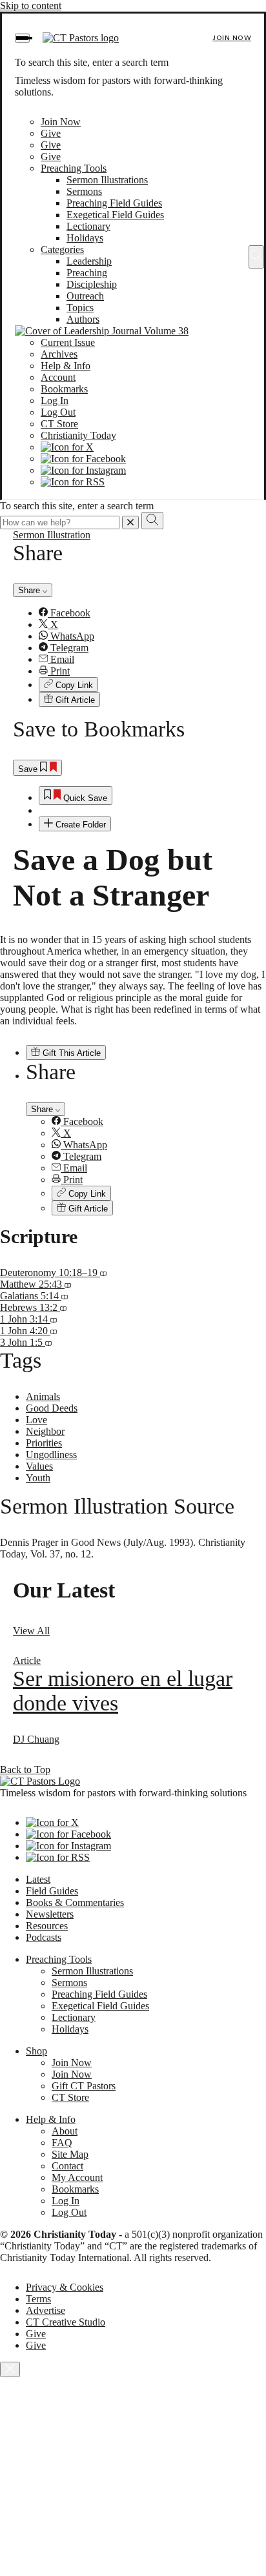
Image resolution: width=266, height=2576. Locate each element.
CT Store (59, 424)
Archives (59, 354)
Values (39, 1466)
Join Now (232, 38)
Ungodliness (51, 1455)
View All (31, 1631)
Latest (38, 1879)
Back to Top (25, 1770)
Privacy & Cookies (65, 2287)
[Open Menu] (22, 38)
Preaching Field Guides (114, 203)
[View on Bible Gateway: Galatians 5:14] (65, 1296)
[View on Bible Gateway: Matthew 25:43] (68, 1284)
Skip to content (31, 5)
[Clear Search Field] (130, 522)
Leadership (89, 261)
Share (30, 590)
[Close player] (10, 2369)
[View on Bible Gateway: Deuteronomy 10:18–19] (103, 1273)
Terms (38, 2299)
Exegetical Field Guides (115, 215)
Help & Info (66, 366)
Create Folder (79, 825)
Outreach (85, 296)
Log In (55, 401)
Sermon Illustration (52, 535)
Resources (47, 1926)
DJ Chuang (36, 1739)
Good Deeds (52, 1408)
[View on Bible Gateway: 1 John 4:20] (54, 1331)
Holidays (85, 238)
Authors (83, 319)
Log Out (58, 412)
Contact (67, 2166)
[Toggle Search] (256, 257)
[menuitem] (146, 613)
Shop (36, 2051)
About (65, 2131)
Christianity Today (78, 435)
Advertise (46, 2310)
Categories (62, 249)
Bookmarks (64, 389)
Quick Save (84, 798)
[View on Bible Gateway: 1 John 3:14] (54, 1319)
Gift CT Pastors (84, 2086)
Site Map (70, 2154)
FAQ (62, 2143)
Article (27, 1660)
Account (58, 377)
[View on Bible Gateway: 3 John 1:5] (48, 1342)
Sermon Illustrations (107, 180)
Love (36, 1420)
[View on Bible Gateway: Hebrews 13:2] (63, 1307)
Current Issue (68, 342)
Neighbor (45, 1431)
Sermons (84, 191)
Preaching (87, 273)
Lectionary (88, 226)
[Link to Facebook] (83, 459)
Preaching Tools (74, 168)
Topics (80, 308)
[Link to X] (67, 447)
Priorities (44, 1443)
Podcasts (44, 1937)
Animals (43, 1396)
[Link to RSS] (73, 482)
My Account (77, 2177)
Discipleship (92, 284)
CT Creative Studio (66, 2322)
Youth (38, 1478)
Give (51, 133)
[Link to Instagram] (83, 470)
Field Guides (52, 1891)
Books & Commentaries (75, 1902)
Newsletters (50, 1914)
